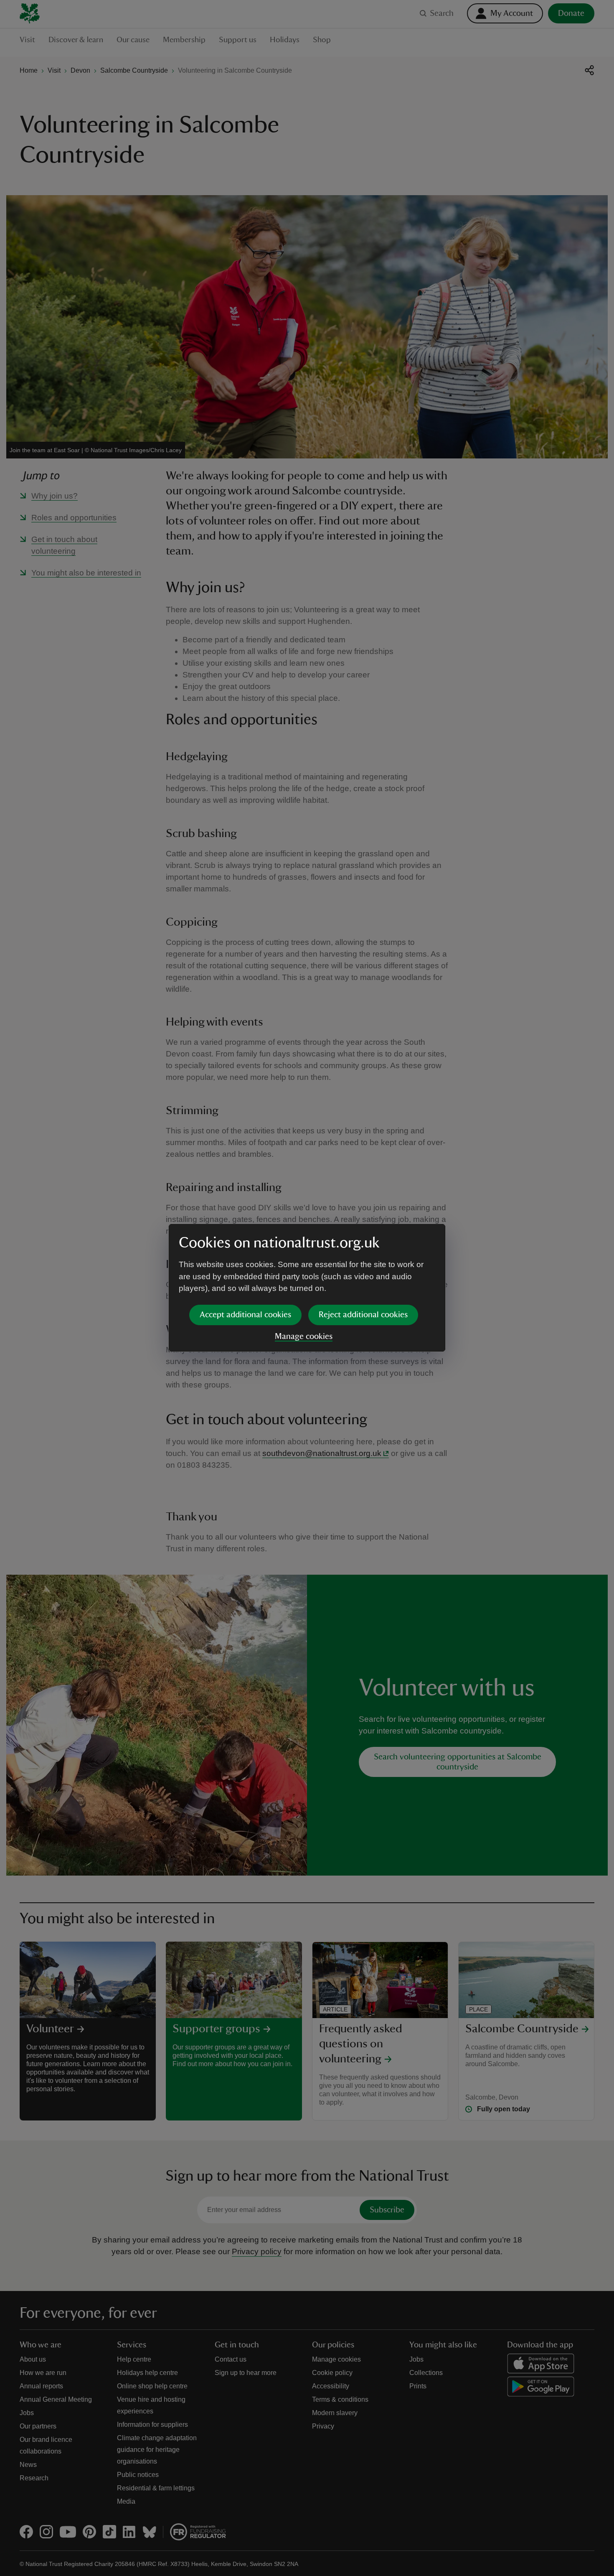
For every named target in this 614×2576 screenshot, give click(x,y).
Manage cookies (304, 1336)
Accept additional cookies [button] (245, 1315)
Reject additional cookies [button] (363, 1315)
